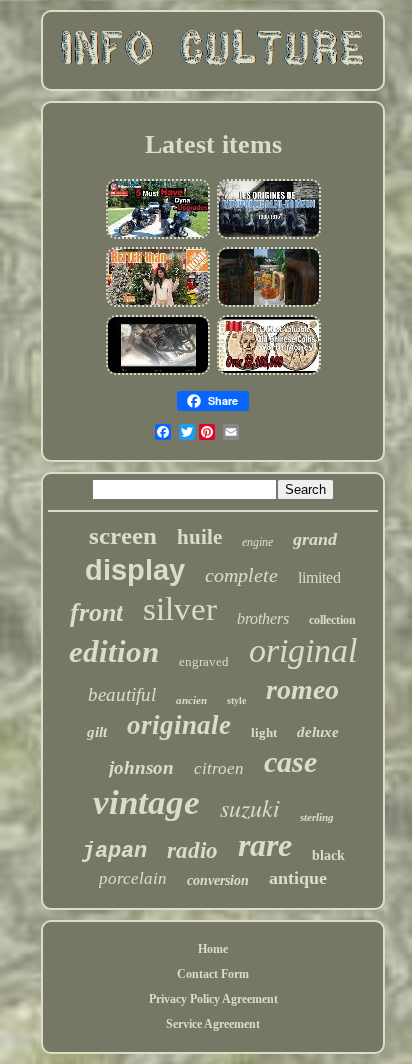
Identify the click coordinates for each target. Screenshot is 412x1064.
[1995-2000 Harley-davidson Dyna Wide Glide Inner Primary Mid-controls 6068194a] (158, 237)
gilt (97, 732)
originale (179, 725)
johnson (141, 767)
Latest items (213, 144)
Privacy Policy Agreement (213, 999)
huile (199, 537)
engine (257, 542)
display (135, 570)
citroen (219, 768)
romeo (302, 689)
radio (192, 850)
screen (123, 535)
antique (298, 878)
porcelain (133, 878)
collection (332, 620)
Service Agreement (213, 1024)
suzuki (250, 807)
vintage (146, 802)
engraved (204, 661)
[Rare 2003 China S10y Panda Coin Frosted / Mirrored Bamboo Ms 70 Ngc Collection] (269, 373)
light (264, 732)
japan (114, 851)
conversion (218, 880)
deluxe (318, 732)
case (290, 761)
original (303, 650)
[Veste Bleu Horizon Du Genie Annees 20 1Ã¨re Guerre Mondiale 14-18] (269, 237)
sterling (317, 817)
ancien (191, 700)
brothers (263, 618)
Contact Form (213, 974)
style (236, 700)
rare (265, 845)
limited (319, 577)
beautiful (122, 694)
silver (180, 609)
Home (213, 949)
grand (315, 539)
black (328, 855)
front (96, 612)
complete (241, 575)
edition (114, 651)
